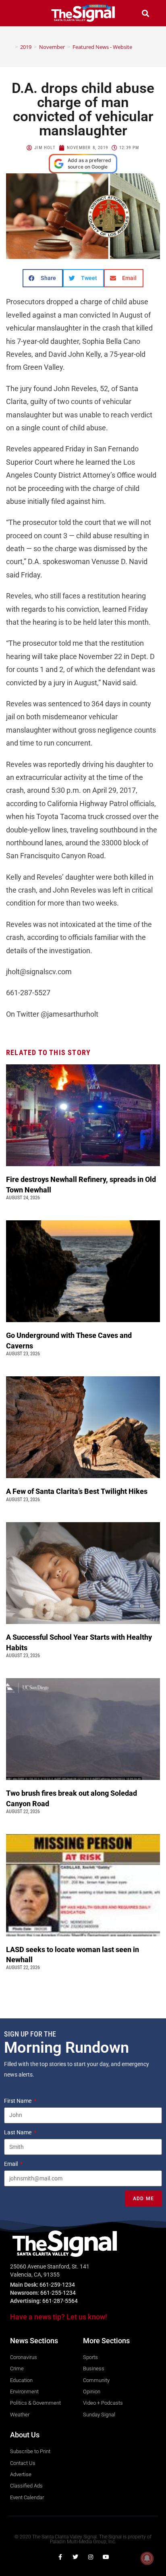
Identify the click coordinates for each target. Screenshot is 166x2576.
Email (11, 2164)
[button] (21, 13)
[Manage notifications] (147, 2558)
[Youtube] (106, 2557)
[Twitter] (75, 2557)
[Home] (10, 47)
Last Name (18, 2132)
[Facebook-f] (60, 2557)
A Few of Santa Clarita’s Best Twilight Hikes (78, 1491)
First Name (18, 2101)
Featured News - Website (102, 47)
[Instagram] (91, 2557)
